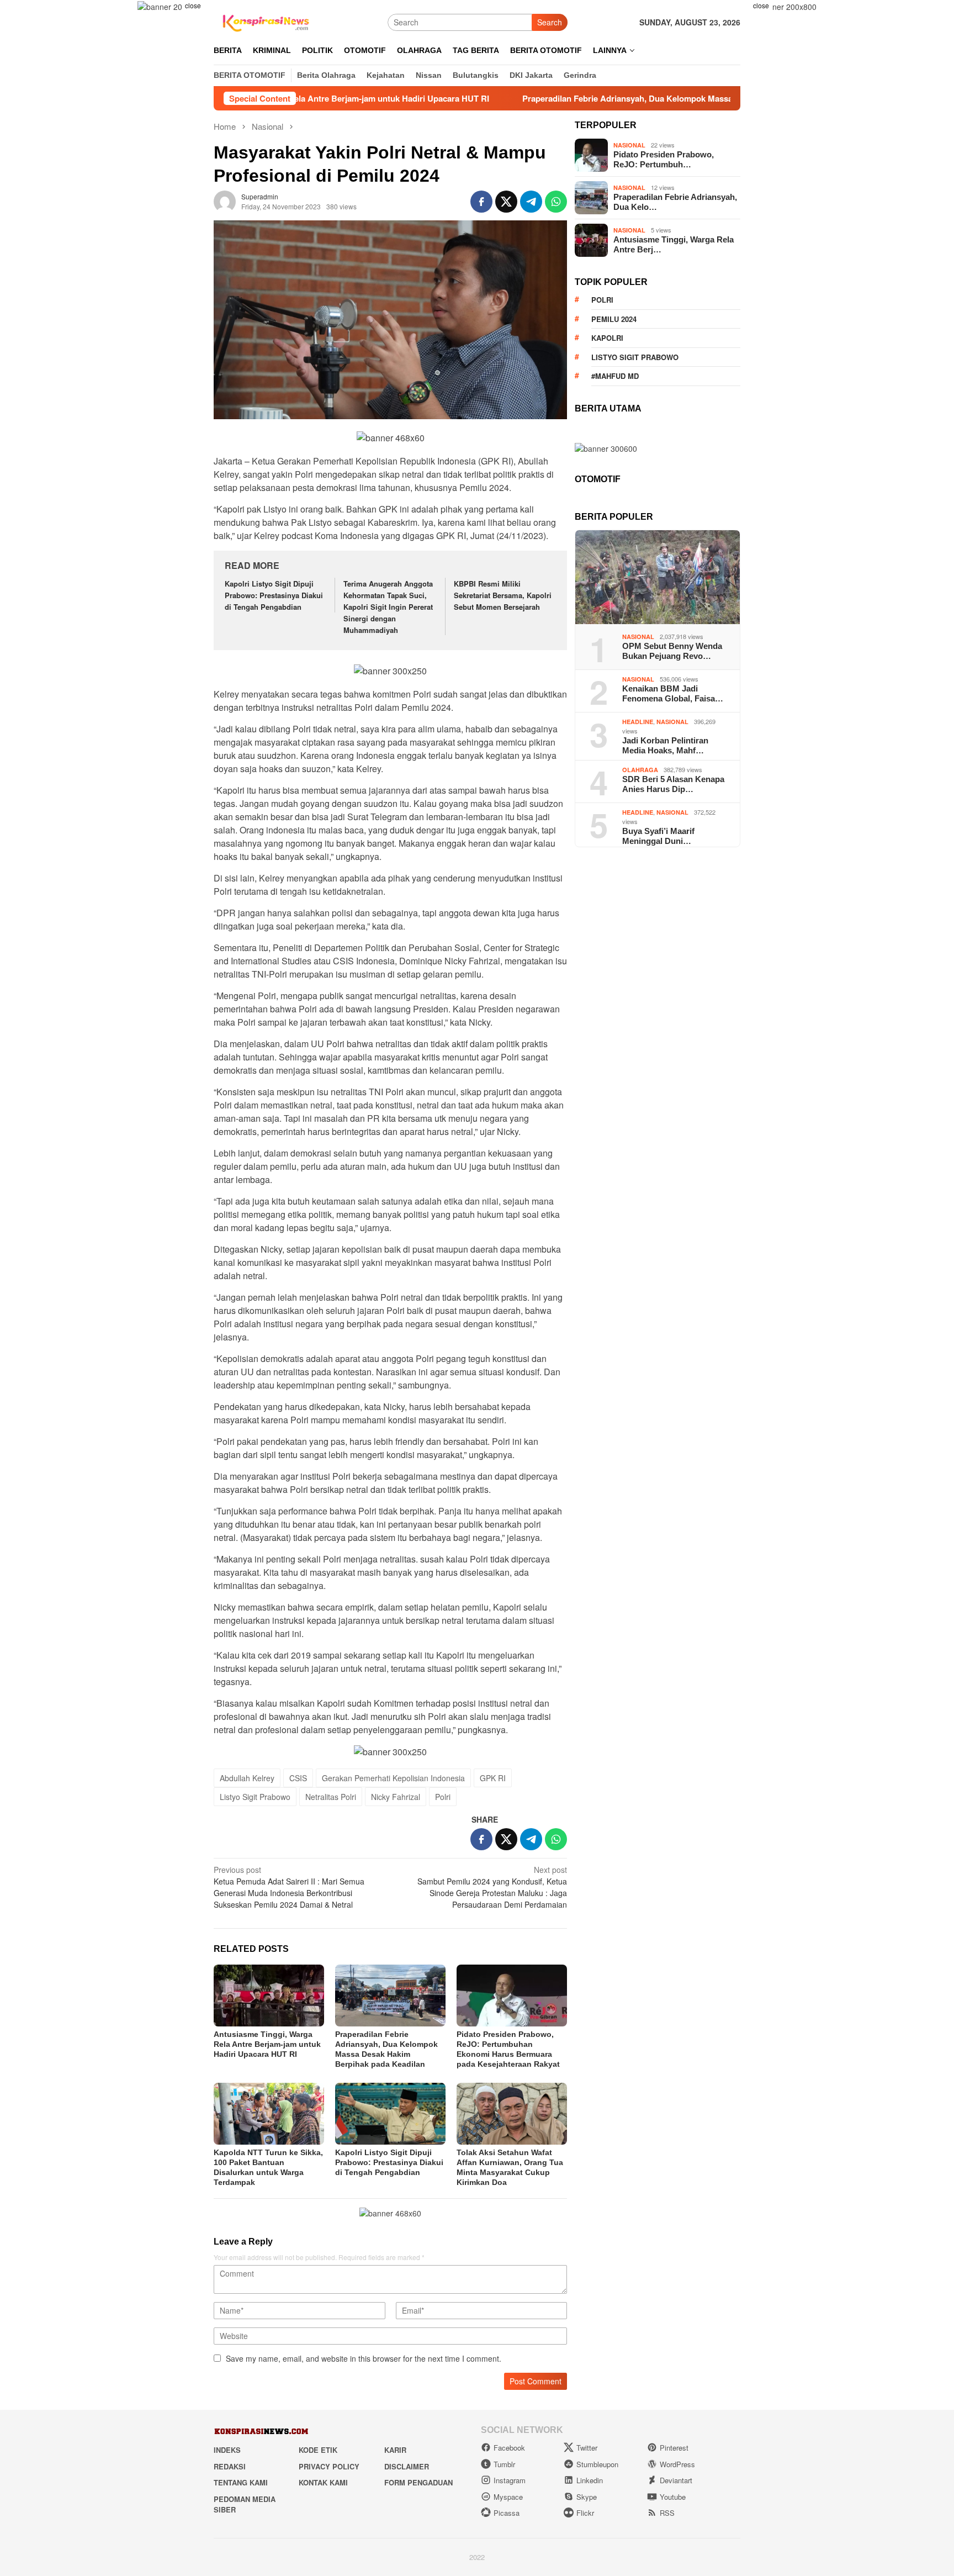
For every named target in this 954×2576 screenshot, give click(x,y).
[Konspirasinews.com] (264, 21)
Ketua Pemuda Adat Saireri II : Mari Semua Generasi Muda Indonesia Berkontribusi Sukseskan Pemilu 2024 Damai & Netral (289, 1887)
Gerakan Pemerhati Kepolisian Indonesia (393, 1778)
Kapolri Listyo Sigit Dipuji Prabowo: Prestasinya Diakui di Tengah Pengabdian (274, 595)
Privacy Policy (329, 2466)
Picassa (507, 2513)
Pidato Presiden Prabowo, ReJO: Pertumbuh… (664, 159)
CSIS (298, 1778)
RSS (667, 2513)
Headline (638, 722)
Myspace (508, 2497)
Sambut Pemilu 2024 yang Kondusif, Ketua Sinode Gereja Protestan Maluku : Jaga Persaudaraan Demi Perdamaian (492, 1887)
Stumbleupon (597, 2464)
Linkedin (590, 2480)
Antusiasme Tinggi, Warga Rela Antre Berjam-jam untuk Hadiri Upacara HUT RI (267, 2044)
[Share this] (481, 202)
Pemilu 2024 (614, 319)
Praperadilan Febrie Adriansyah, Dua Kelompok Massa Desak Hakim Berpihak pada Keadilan (601, 98)
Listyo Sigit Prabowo (255, 1797)
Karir (395, 2450)
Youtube (673, 2497)
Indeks (227, 2450)
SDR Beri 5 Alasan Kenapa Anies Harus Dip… (673, 784)
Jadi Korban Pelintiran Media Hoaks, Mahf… (665, 745)
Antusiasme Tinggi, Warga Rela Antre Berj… (674, 244)
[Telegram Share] (531, 202)
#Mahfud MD (615, 376)
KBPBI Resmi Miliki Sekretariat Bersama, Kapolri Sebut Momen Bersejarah (503, 595)
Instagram (510, 2480)
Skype (587, 2497)
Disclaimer (407, 2466)
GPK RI (493, 1778)
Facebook (509, 2448)
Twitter (587, 2448)
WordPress (677, 2464)
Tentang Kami (241, 2482)
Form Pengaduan (418, 2482)
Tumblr (504, 2464)
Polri (443, 1797)
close (193, 5)
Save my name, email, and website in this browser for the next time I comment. (364, 2358)
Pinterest (674, 2448)
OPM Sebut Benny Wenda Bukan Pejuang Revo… (672, 651)
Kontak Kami (323, 2482)
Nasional (629, 145)
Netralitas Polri (331, 1797)
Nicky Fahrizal (396, 1797)
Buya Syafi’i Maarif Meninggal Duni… (658, 836)
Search (550, 22)
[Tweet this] (506, 202)
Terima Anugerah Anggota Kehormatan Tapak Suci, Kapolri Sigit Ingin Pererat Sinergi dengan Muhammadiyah (388, 606)
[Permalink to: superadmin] (225, 200)
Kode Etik (318, 2450)
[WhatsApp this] (556, 202)
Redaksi (230, 2466)
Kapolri (607, 338)
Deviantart (676, 2480)
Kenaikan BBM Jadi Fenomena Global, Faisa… (673, 693)
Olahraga (640, 770)
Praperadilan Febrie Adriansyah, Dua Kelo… (675, 202)
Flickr (585, 2513)
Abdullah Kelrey (247, 1778)
